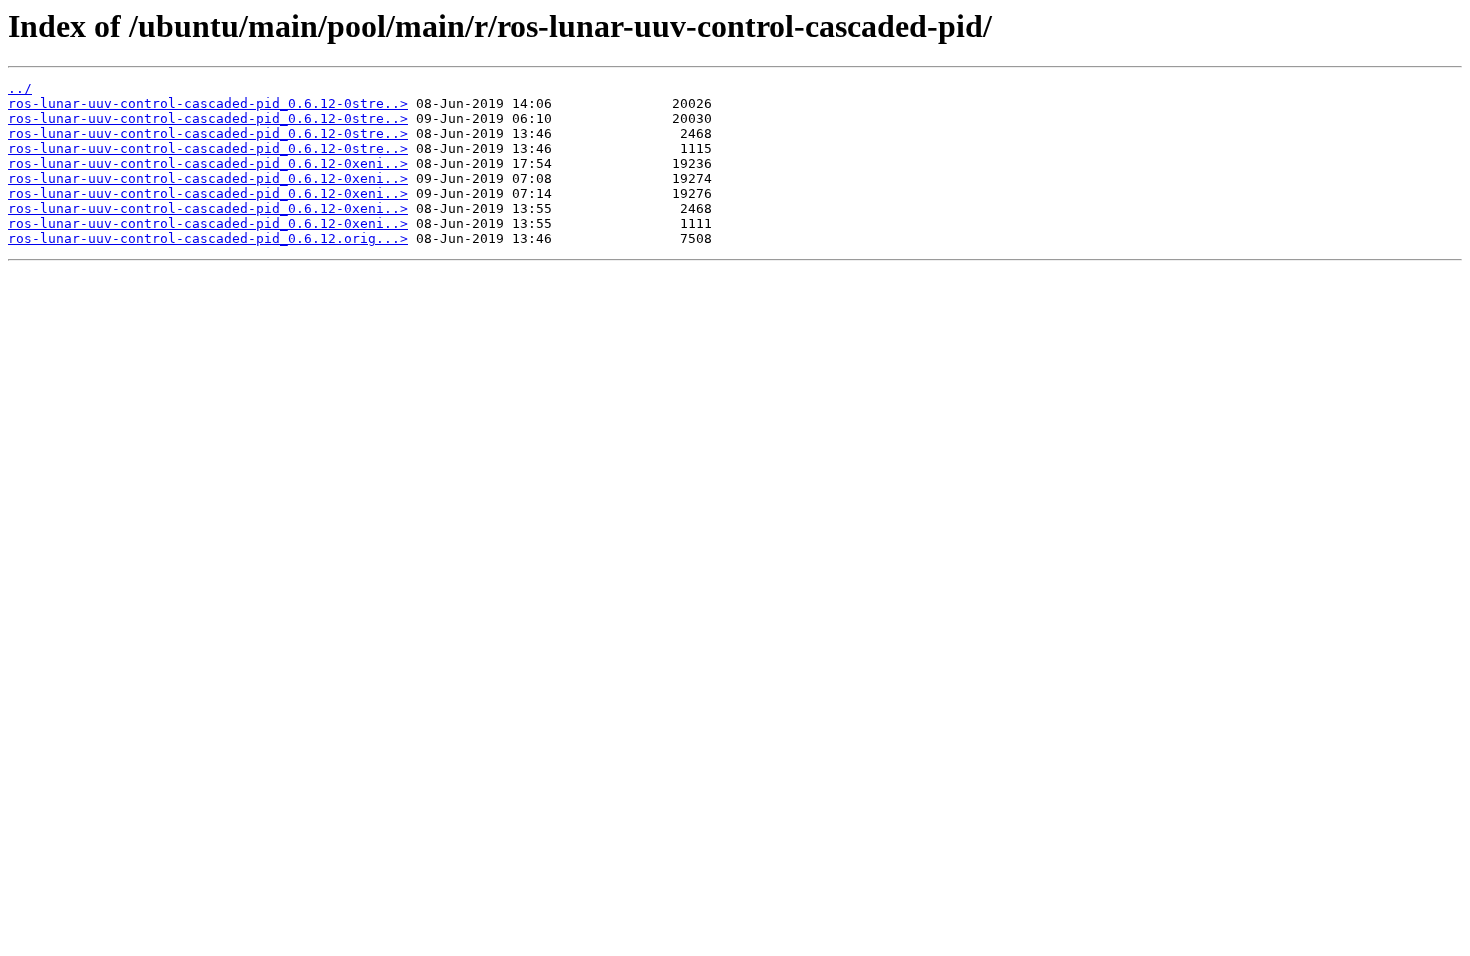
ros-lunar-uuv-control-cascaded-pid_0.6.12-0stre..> (208, 103)
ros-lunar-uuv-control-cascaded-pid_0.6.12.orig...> (208, 238)
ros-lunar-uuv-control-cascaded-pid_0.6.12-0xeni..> (208, 163)
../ (20, 88)
